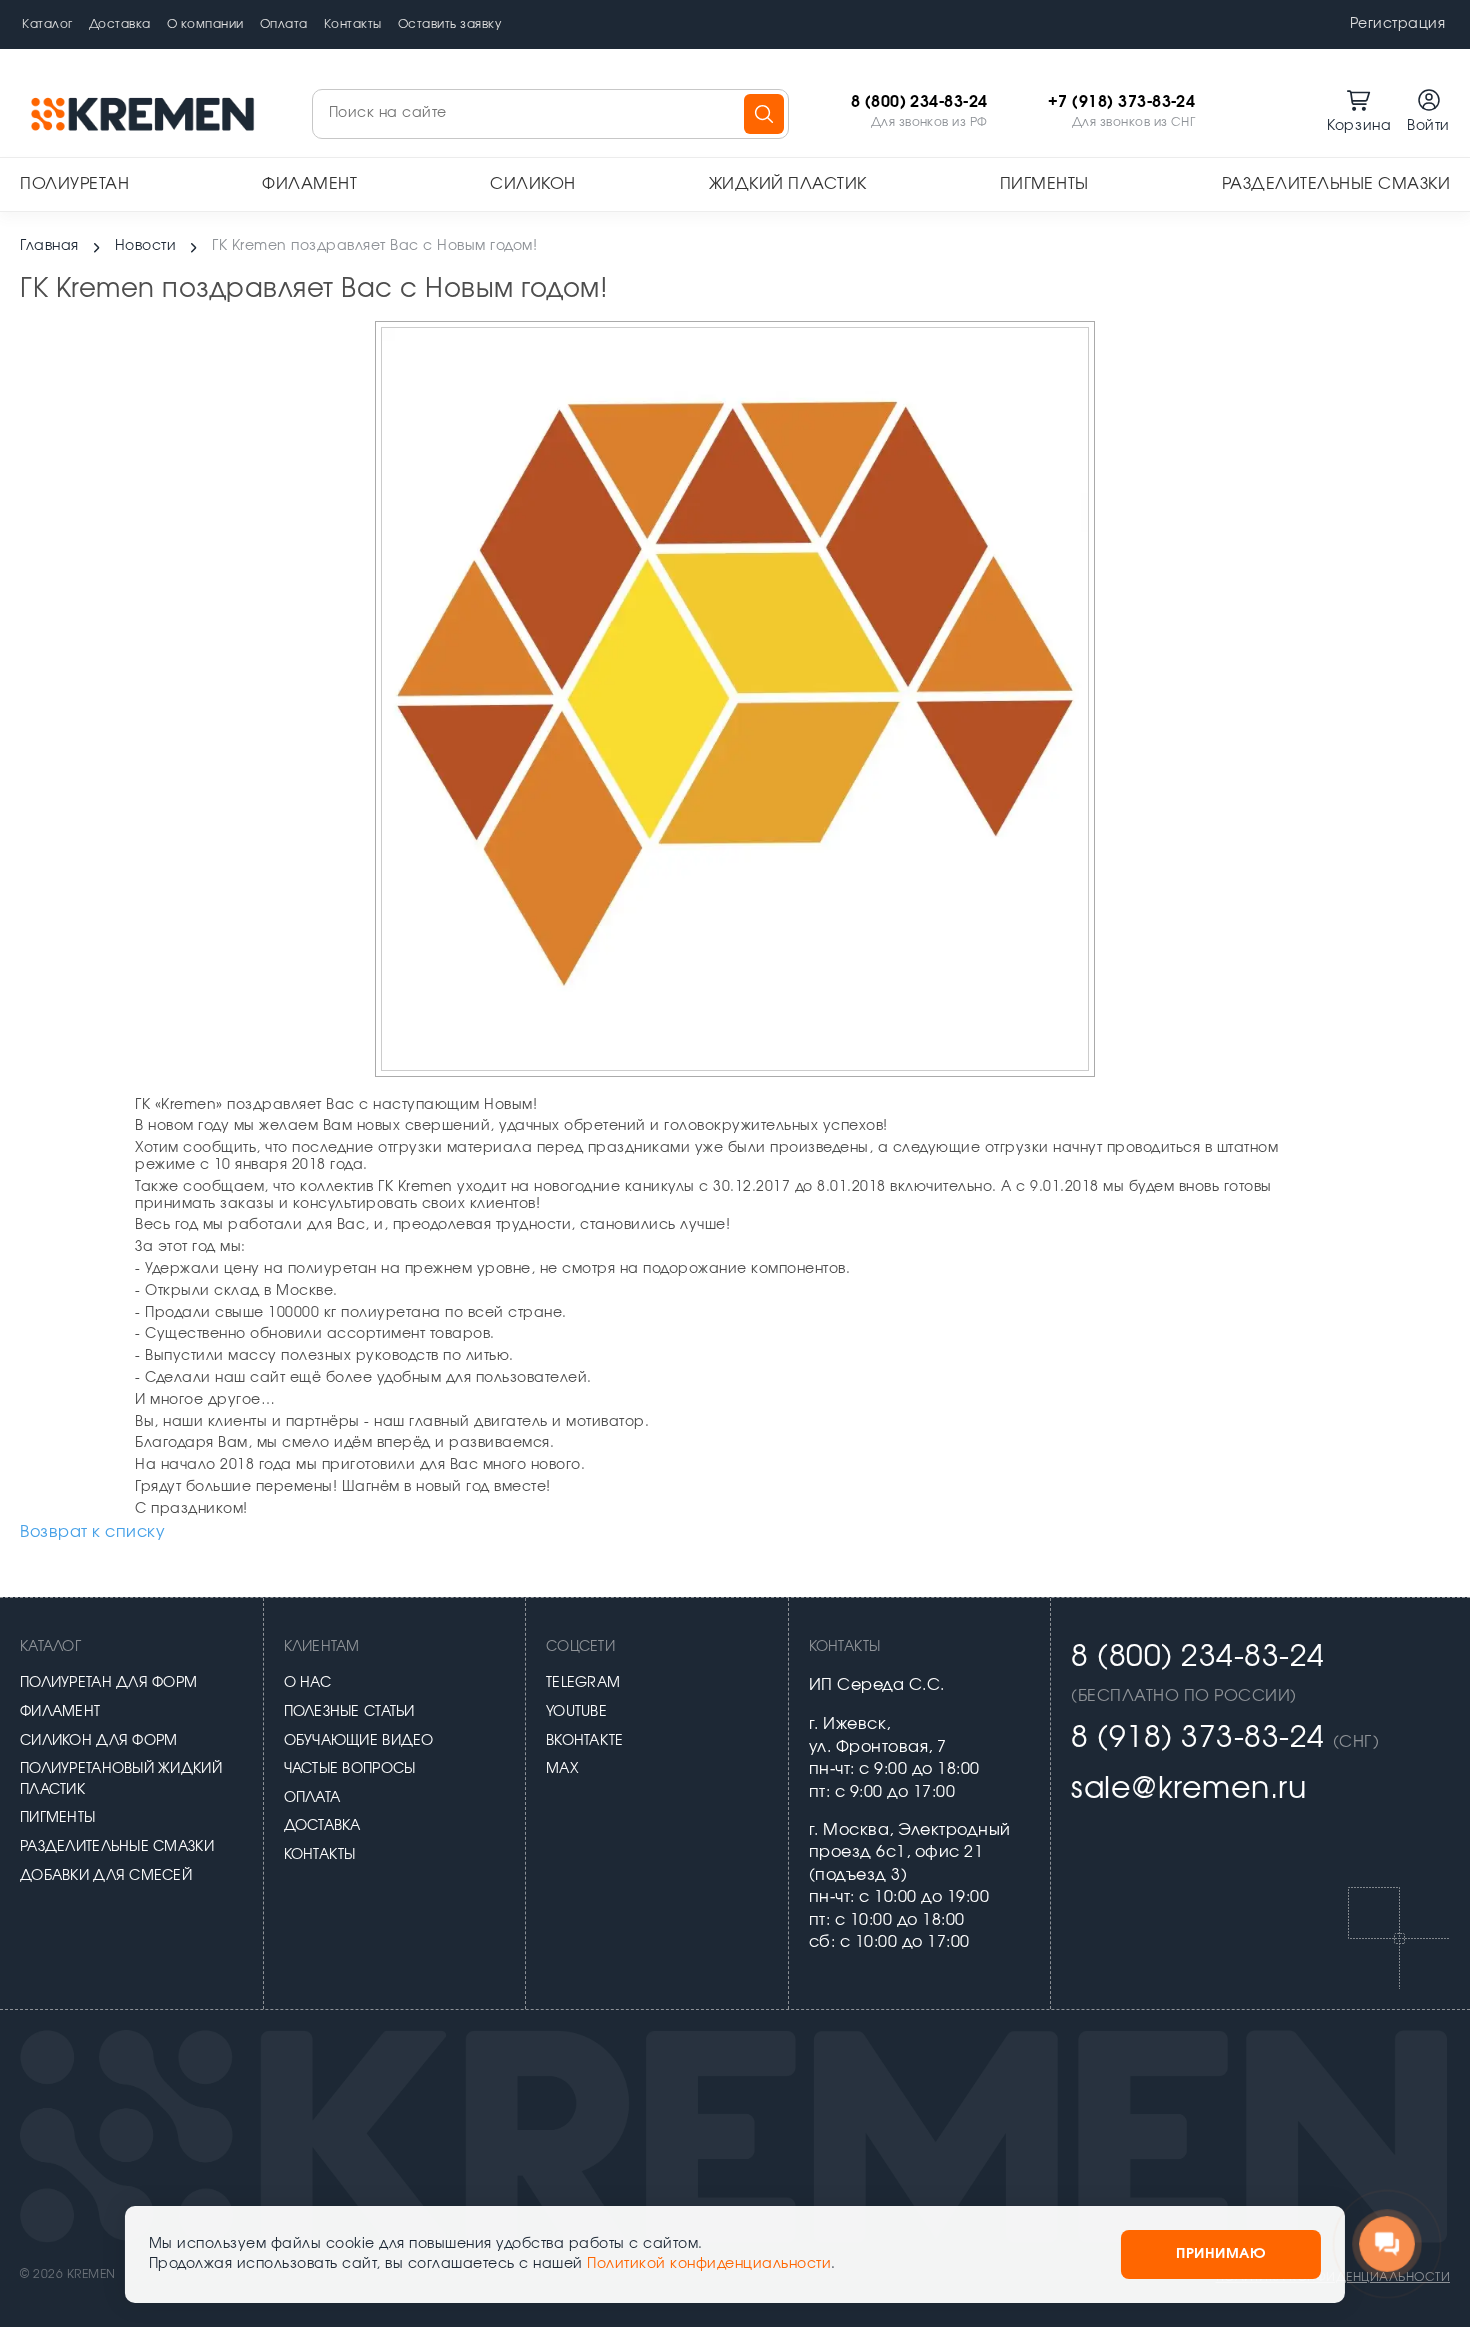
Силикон (533, 184)
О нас (307, 1683)
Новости (146, 246)
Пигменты (1044, 184)
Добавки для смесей (106, 1876)
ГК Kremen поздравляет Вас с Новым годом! (374, 246)
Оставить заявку (450, 24)
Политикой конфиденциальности (709, 2264)
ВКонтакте (585, 1741)
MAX (562, 1769)
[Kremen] (145, 113)
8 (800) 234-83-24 (919, 102)
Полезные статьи (349, 1712)
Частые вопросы (350, 1769)
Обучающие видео (359, 1741)
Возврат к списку (92, 1532)
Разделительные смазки (1336, 184)
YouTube (576, 1712)
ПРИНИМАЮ (1221, 2254)
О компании (205, 24)
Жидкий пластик (788, 184)
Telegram (583, 1683)
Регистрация (1398, 24)
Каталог (47, 24)
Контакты (353, 24)
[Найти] (764, 114)
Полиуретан (74, 184)
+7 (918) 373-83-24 (1122, 102)
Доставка (120, 24)
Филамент (309, 184)
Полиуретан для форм (108, 1683)
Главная (49, 246)
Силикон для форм (98, 1741)
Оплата (284, 24)
